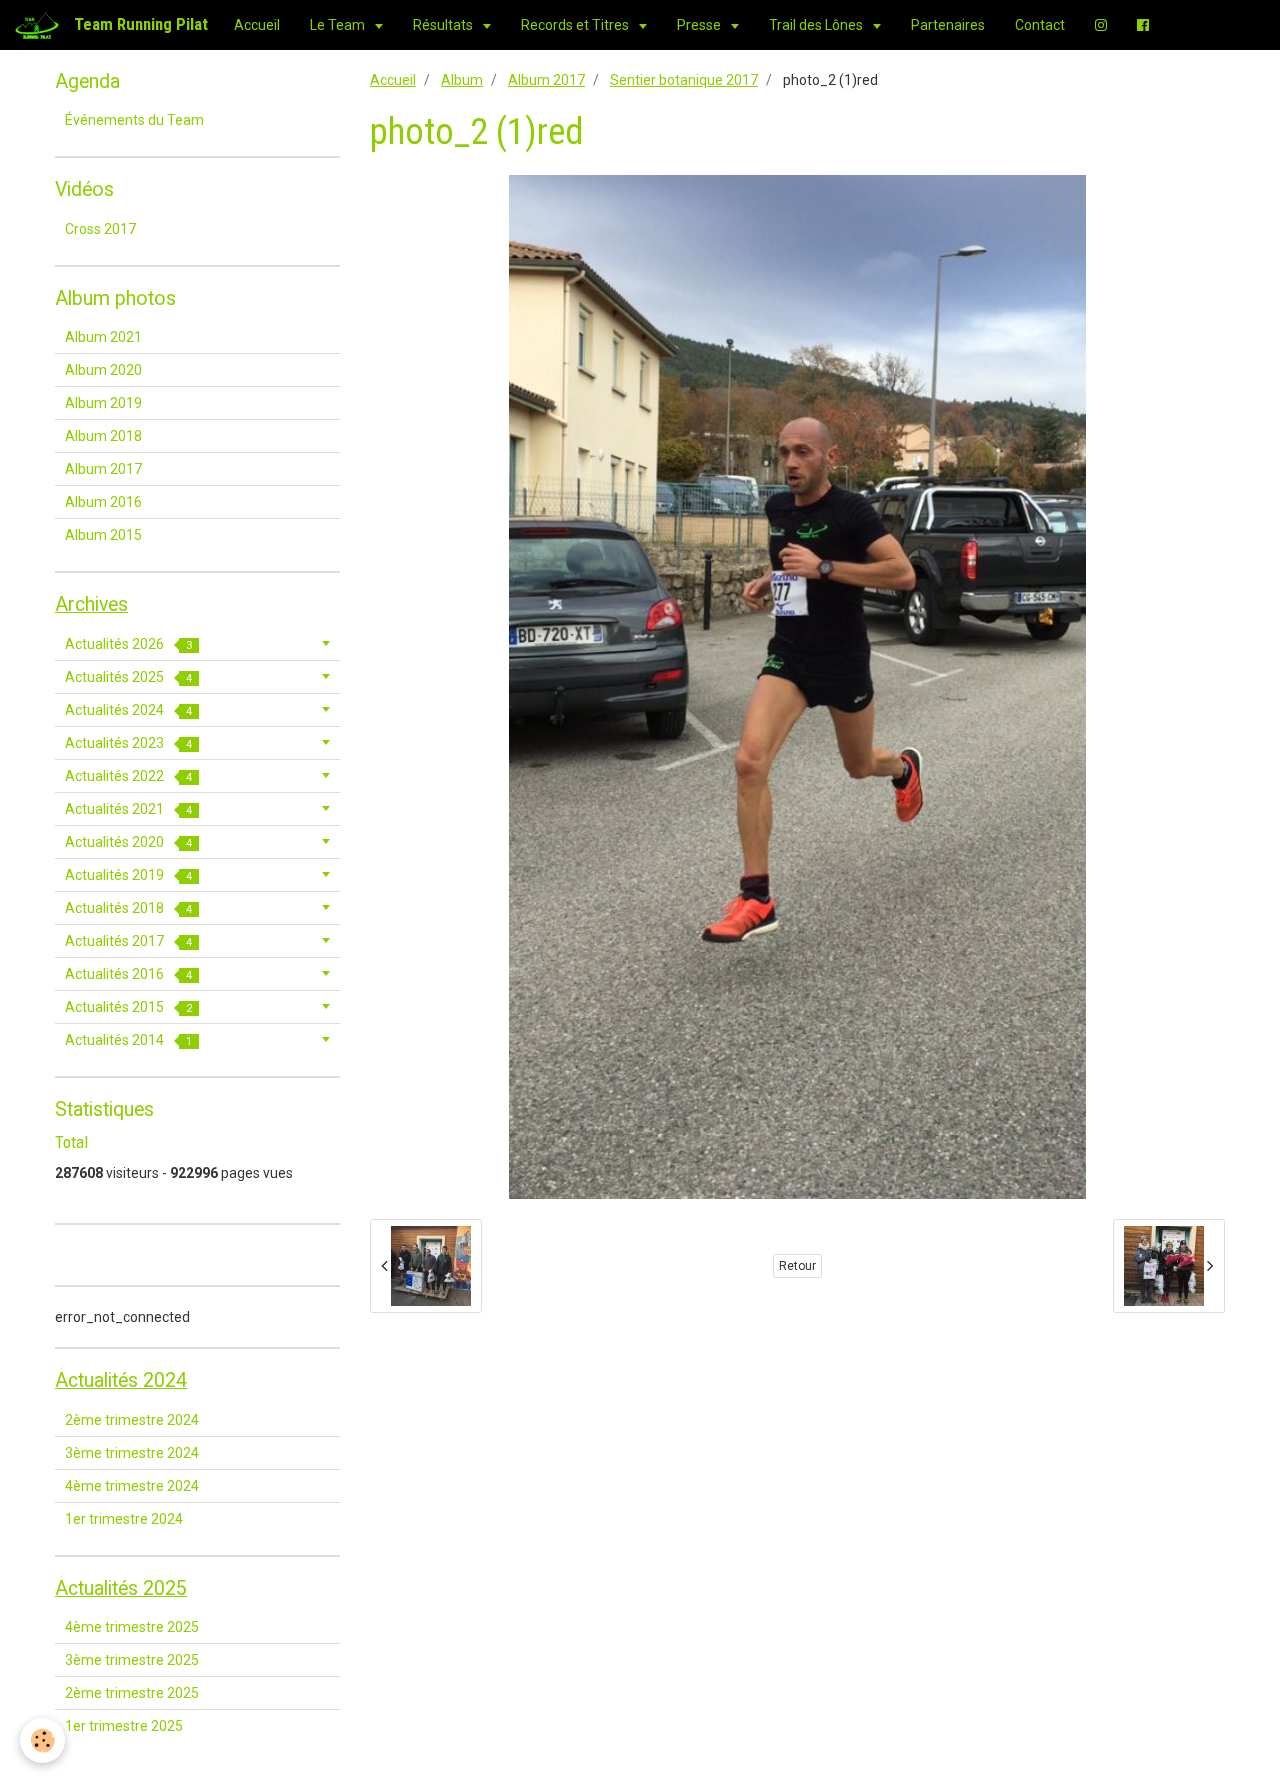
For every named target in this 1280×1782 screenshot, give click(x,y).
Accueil (257, 25)
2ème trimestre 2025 (132, 1693)
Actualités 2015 (128, 1007)
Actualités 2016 (128, 974)
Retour (797, 1266)
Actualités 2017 (128, 941)
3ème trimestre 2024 (132, 1453)
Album (462, 80)
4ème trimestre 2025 (132, 1627)
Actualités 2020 (128, 842)
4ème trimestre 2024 (132, 1486)
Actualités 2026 (128, 644)
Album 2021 (103, 337)
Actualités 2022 (128, 776)
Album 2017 (546, 80)
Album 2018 (103, 436)
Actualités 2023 (128, 743)
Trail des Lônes (817, 25)
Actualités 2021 (128, 809)
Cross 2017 (100, 229)
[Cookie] (42, 1740)
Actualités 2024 (128, 710)
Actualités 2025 (128, 677)
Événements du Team (134, 120)
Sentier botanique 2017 (684, 80)
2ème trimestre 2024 (132, 1420)
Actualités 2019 (128, 875)
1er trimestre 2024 (124, 1519)
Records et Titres (576, 25)
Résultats (444, 25)
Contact (1040, 25)
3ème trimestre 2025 (132, 1660)
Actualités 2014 (128, 1040)
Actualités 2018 (128, 908)
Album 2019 (103, 403)
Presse (700, 25)
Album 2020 (103, 370)
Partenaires (948, 25)
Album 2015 (103, 535)
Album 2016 (103, 502)
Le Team (339, 25)
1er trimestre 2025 (124, 1726)
